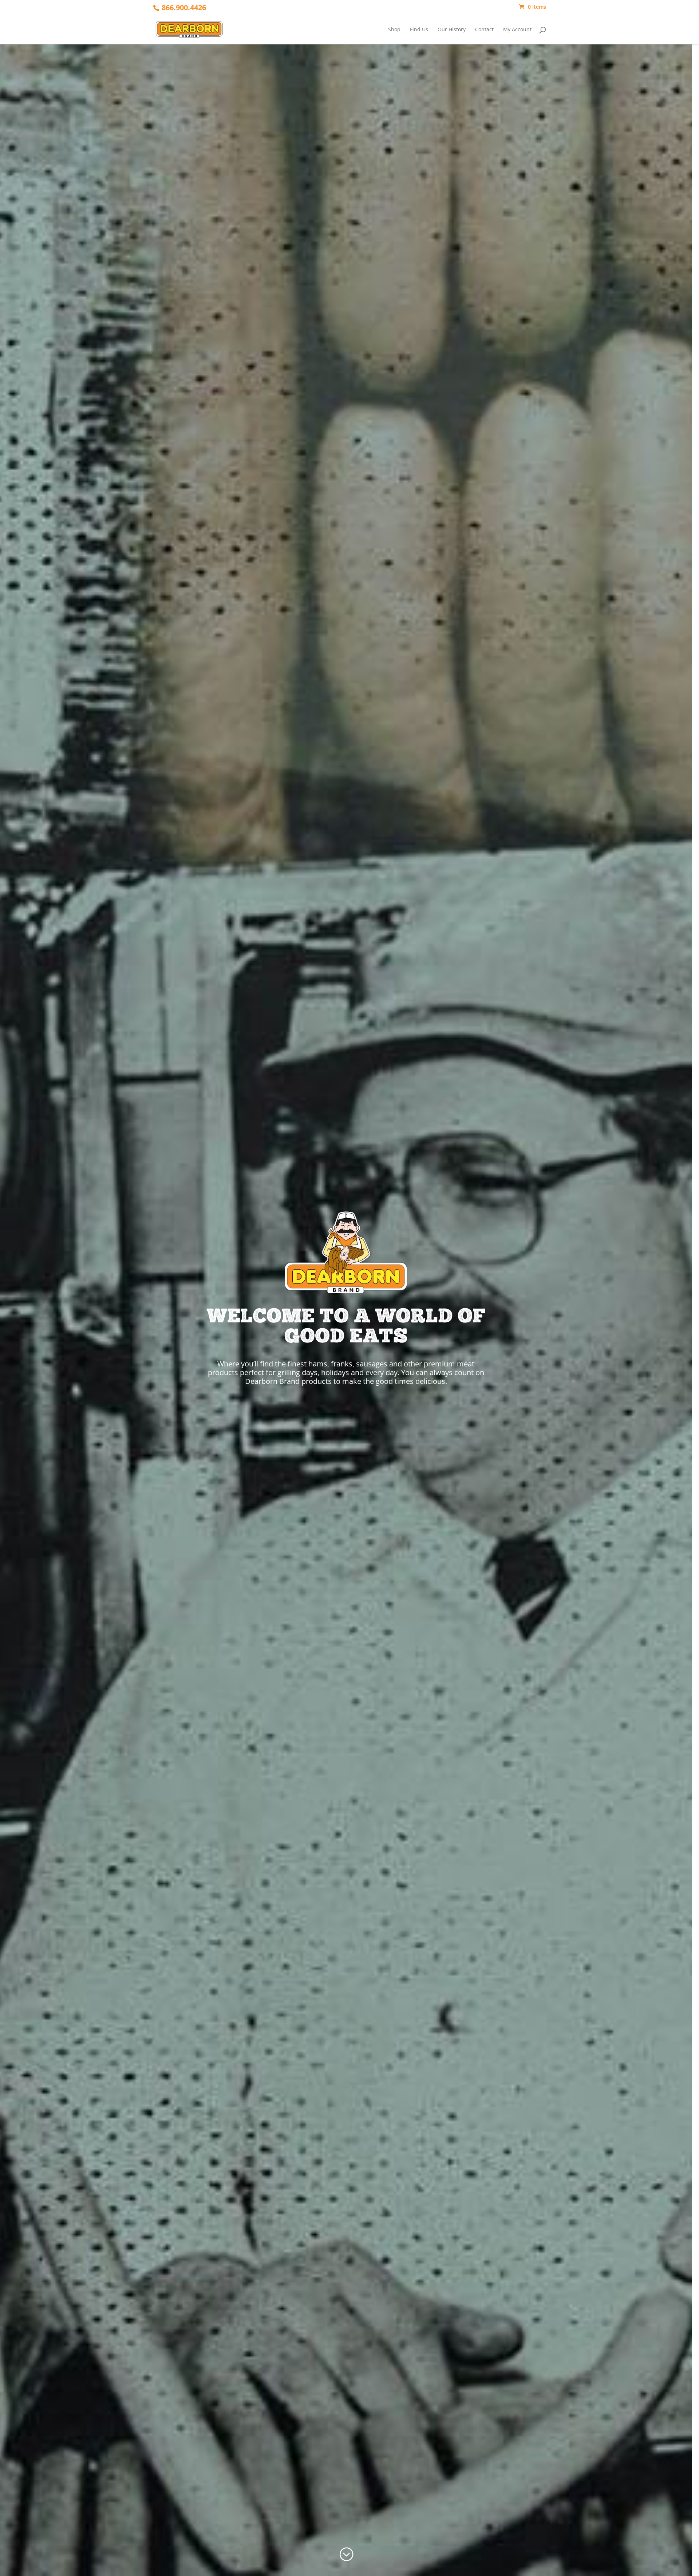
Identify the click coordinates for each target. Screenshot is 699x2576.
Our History (452, 30)
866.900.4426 (184, 7)
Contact (484, 30)
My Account (517, 30)
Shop (394, 30)
